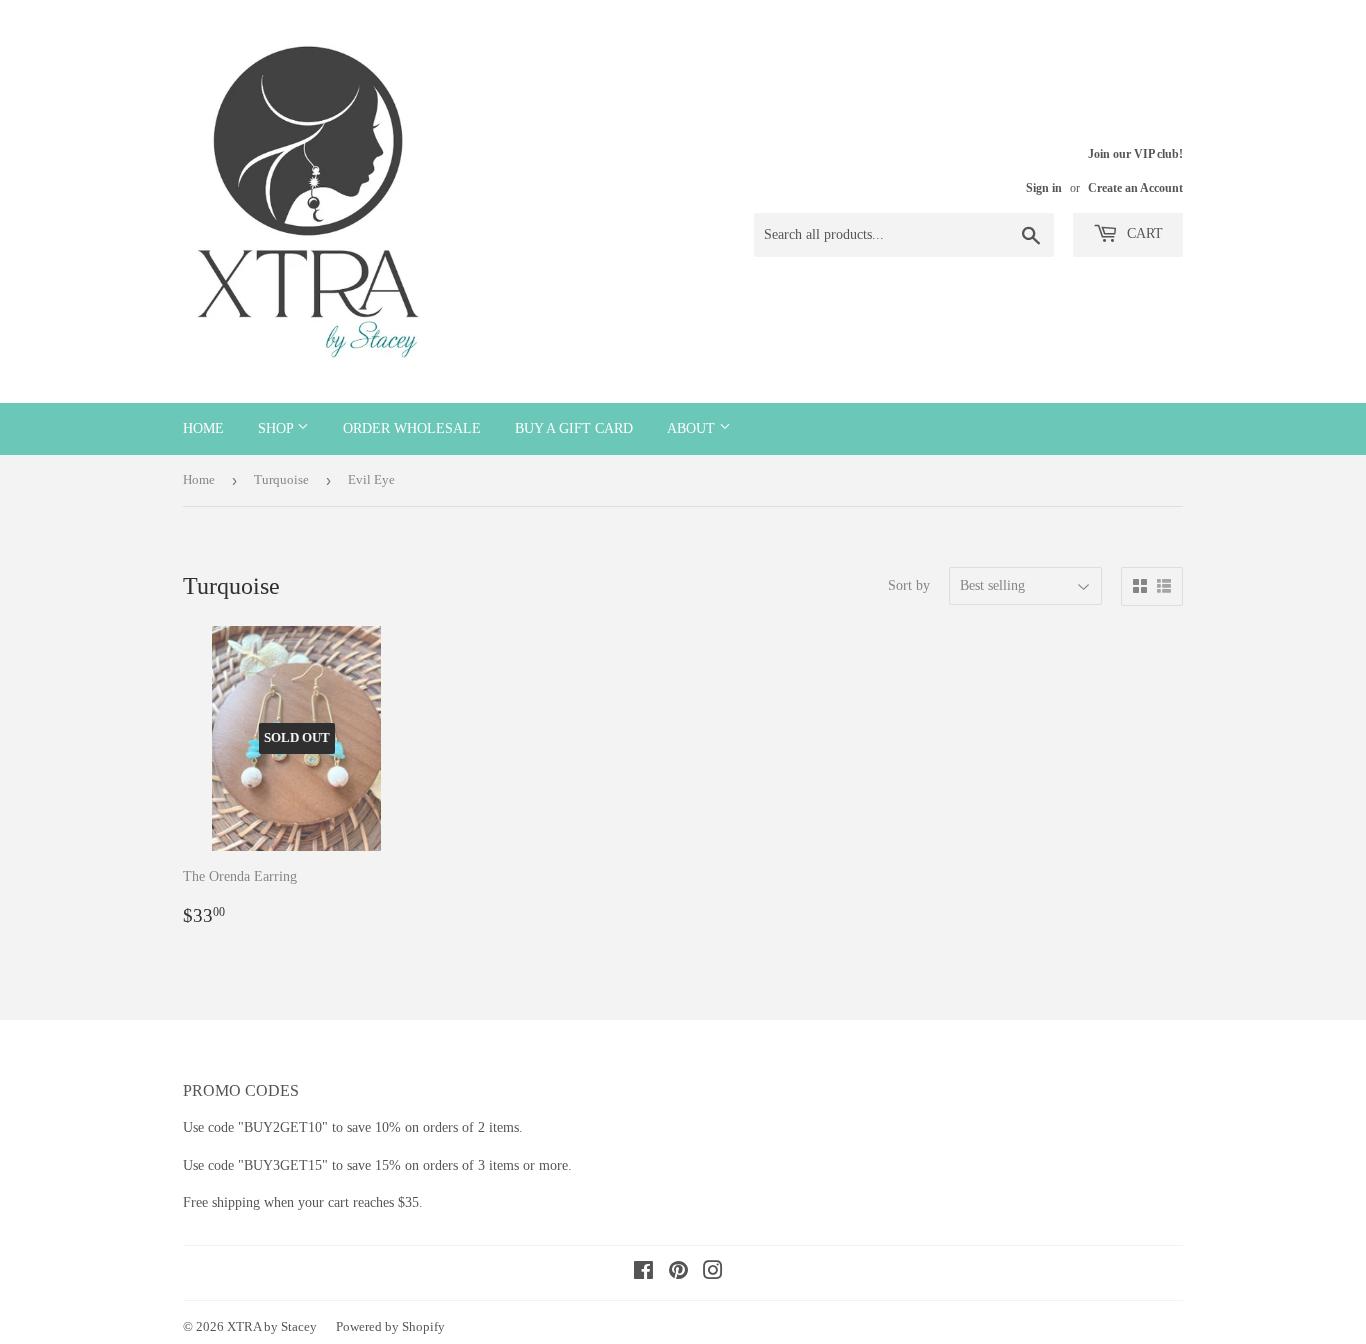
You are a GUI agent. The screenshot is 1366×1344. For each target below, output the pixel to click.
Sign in (1044, 188)
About (693, 428)
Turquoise (281, 479)
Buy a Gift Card (574, 428)
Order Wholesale (412, 428)
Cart (1143, 233)
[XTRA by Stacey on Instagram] (713, 1273)
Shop (277, 428)
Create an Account (1135, 188)
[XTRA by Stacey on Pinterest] (678, 1273)
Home (203, 428)
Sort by (909, 585)
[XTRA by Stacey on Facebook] (643, 1273)
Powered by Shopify (390, 1326)
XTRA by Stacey (272, 1326)
